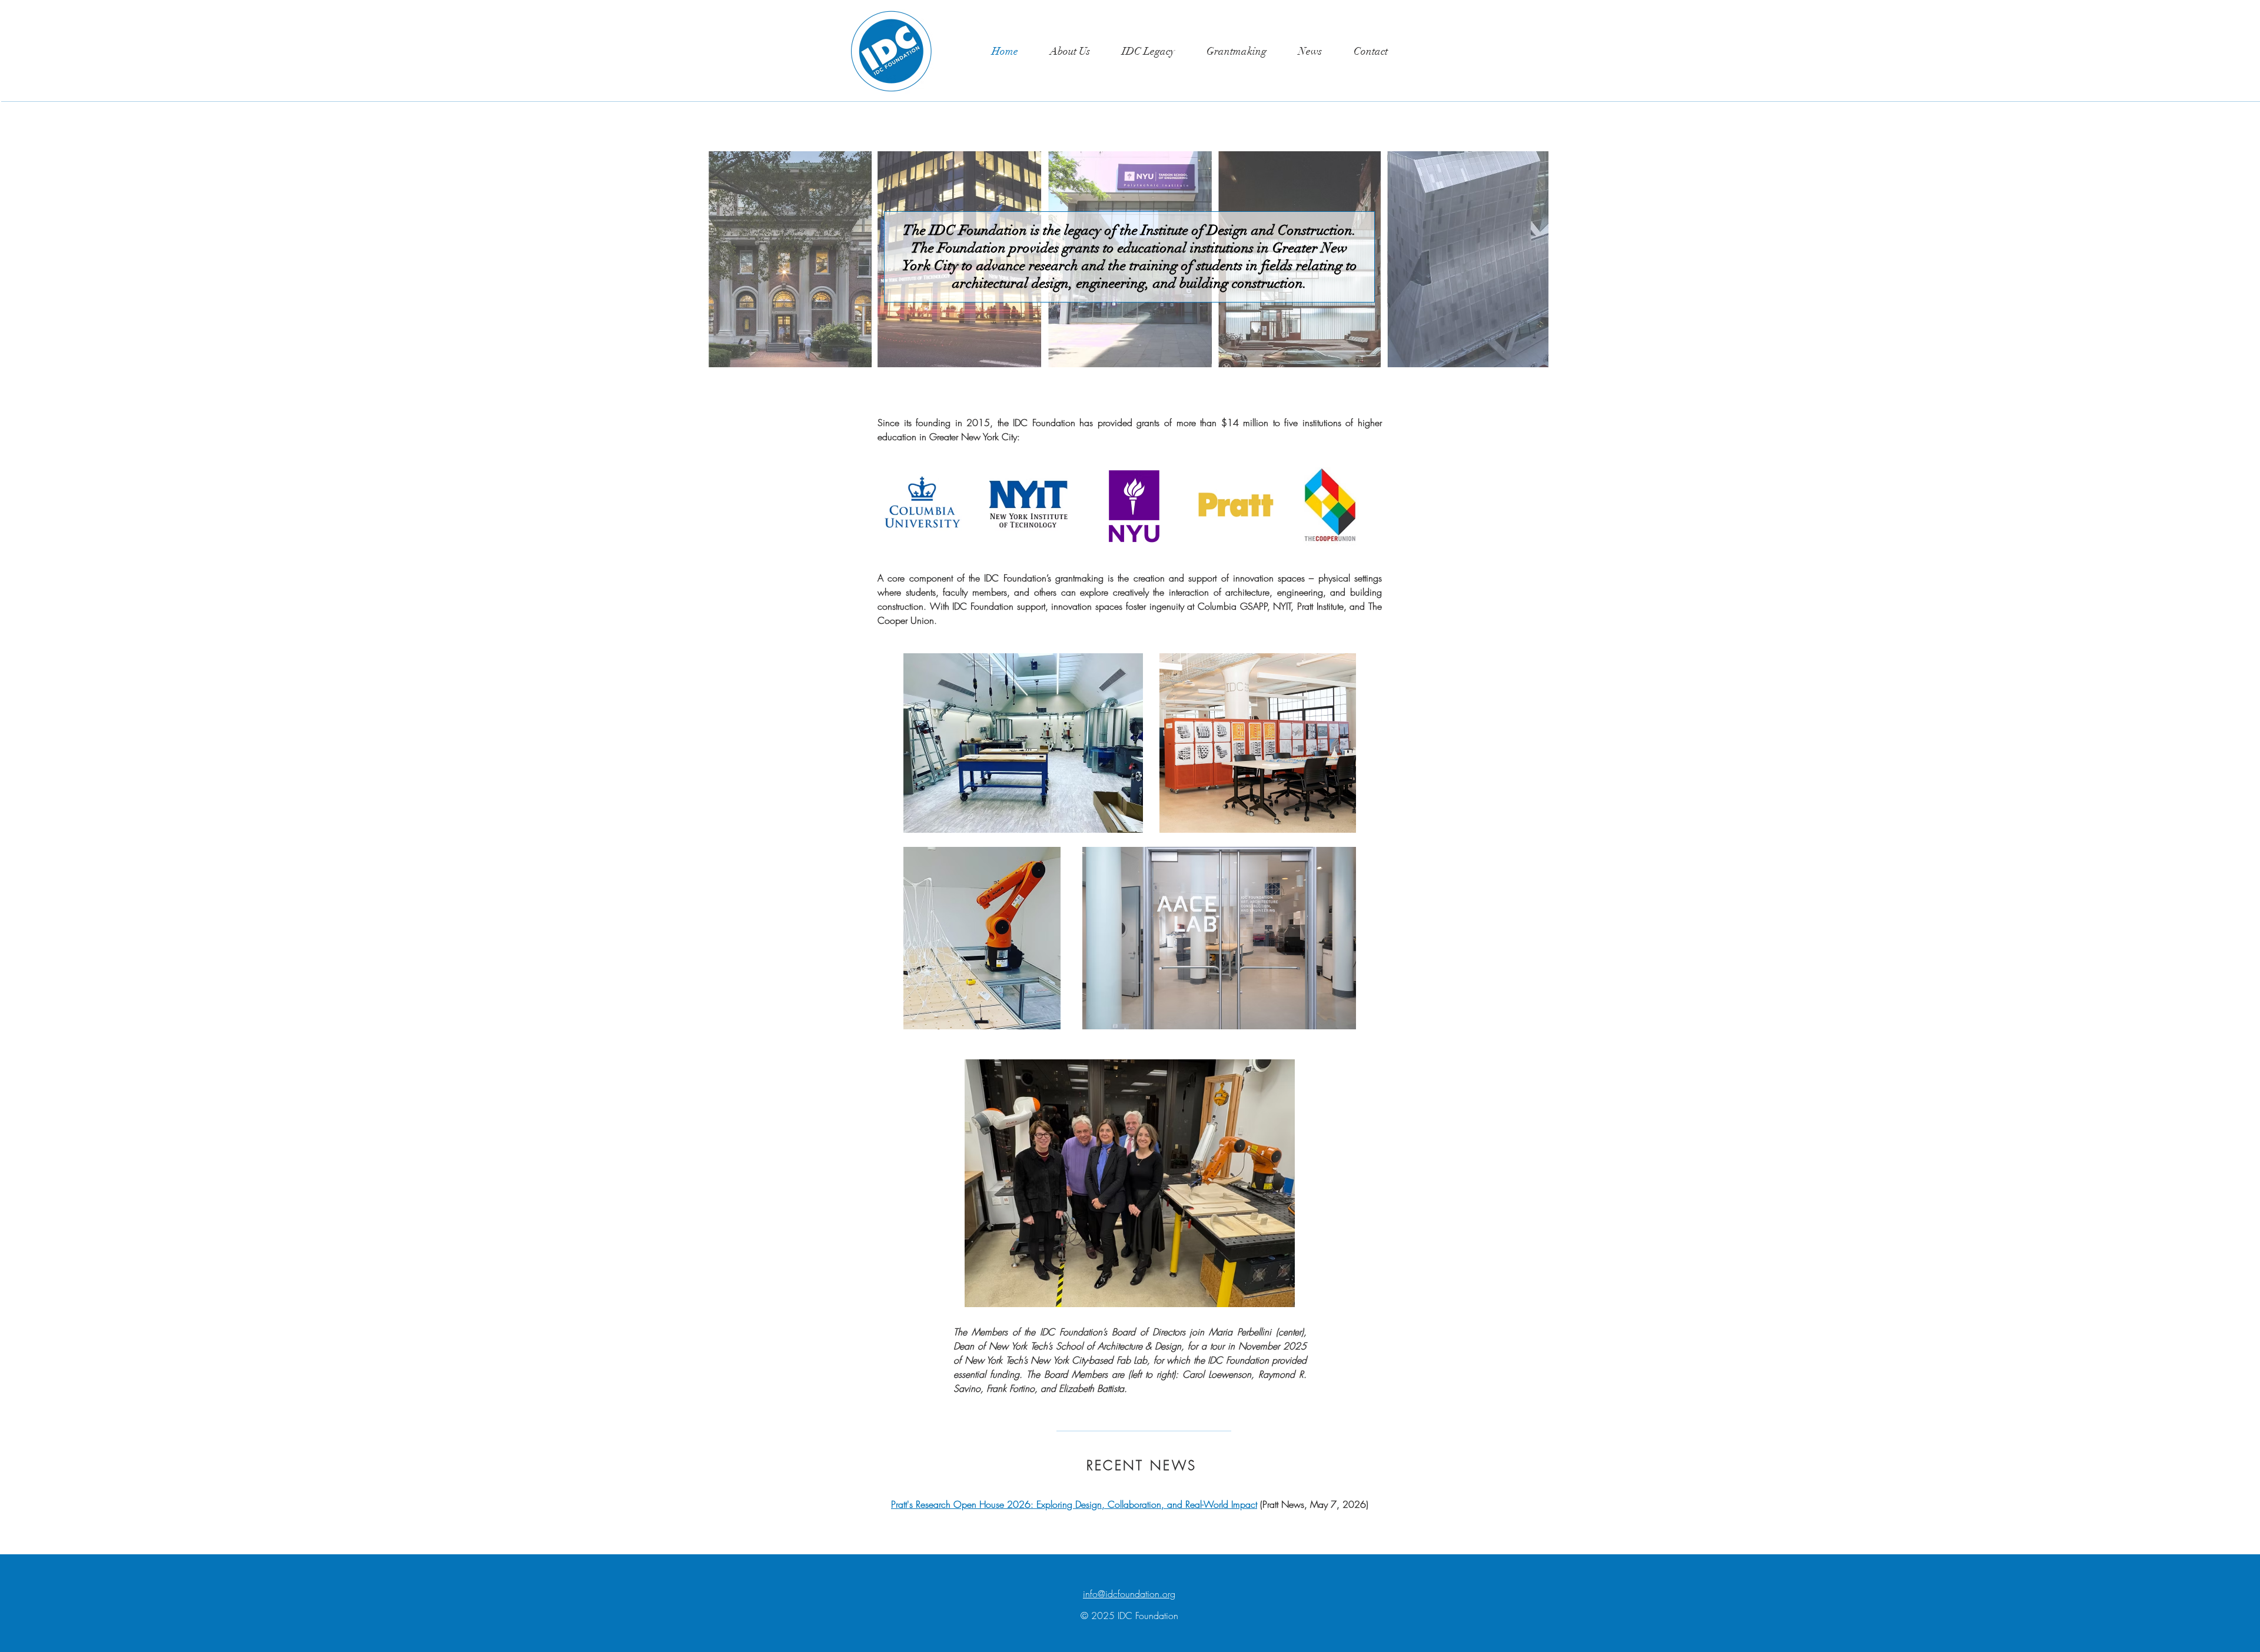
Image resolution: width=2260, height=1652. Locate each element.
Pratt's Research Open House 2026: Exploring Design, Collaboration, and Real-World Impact (1074, 1504)
